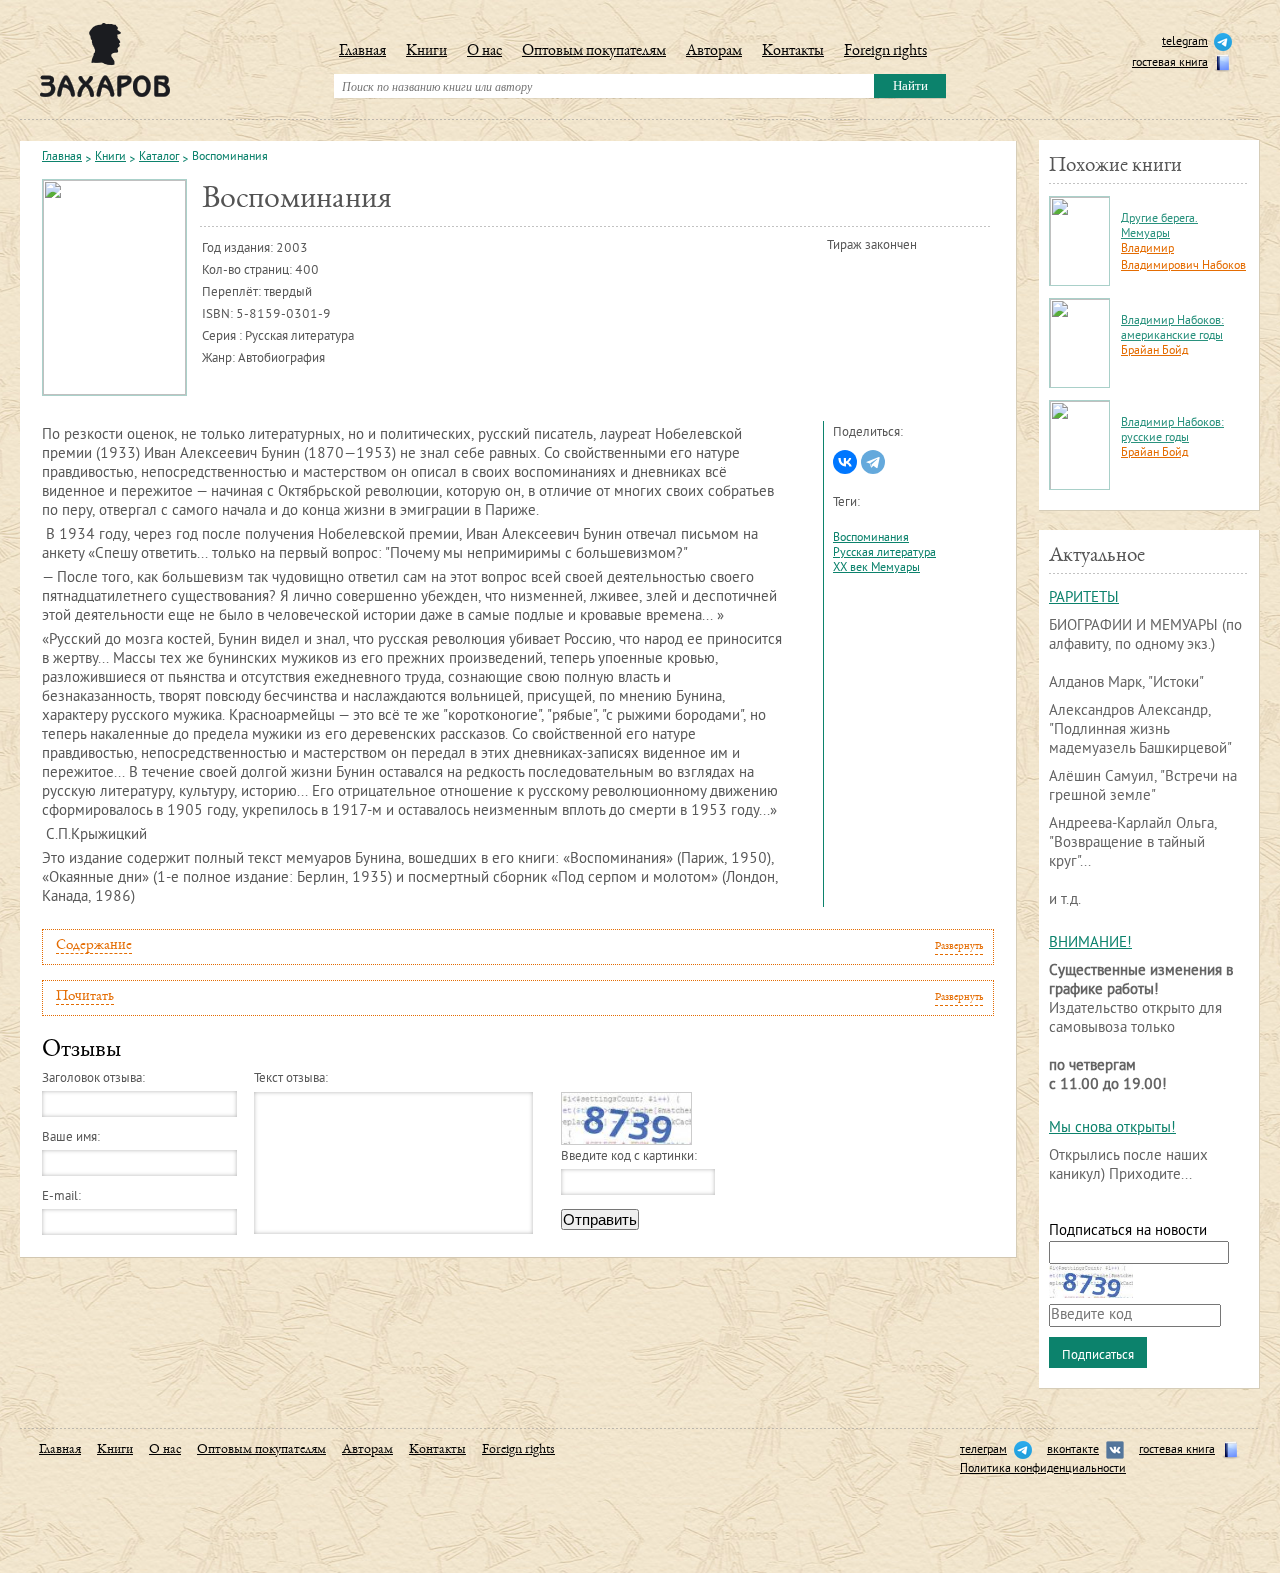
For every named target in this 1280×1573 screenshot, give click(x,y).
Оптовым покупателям (594, 52)
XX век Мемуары (876, 568)
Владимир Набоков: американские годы (1172, 329)
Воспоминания (871, 538)
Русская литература (884, 553)
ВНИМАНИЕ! (1090, 943)
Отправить (600, 1219)
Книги (426, 52)
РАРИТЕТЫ (1084, 598)
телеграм (983, 1450)
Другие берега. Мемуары (1159, 227)
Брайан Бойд (1154, 351)
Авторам (714, 52)
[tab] (518, 947)
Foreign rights (885, 52)
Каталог (159, 158)
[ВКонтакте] (845, 462)
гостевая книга (1170, 63)
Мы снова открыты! (1112, 1128)
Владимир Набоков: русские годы (1172, 431)
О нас (484, 52)
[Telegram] (873, 462)
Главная (362, 52)
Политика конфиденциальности (1043, 1469)
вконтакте (1073, 1450)
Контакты (793, 52)
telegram (1185, 42)
